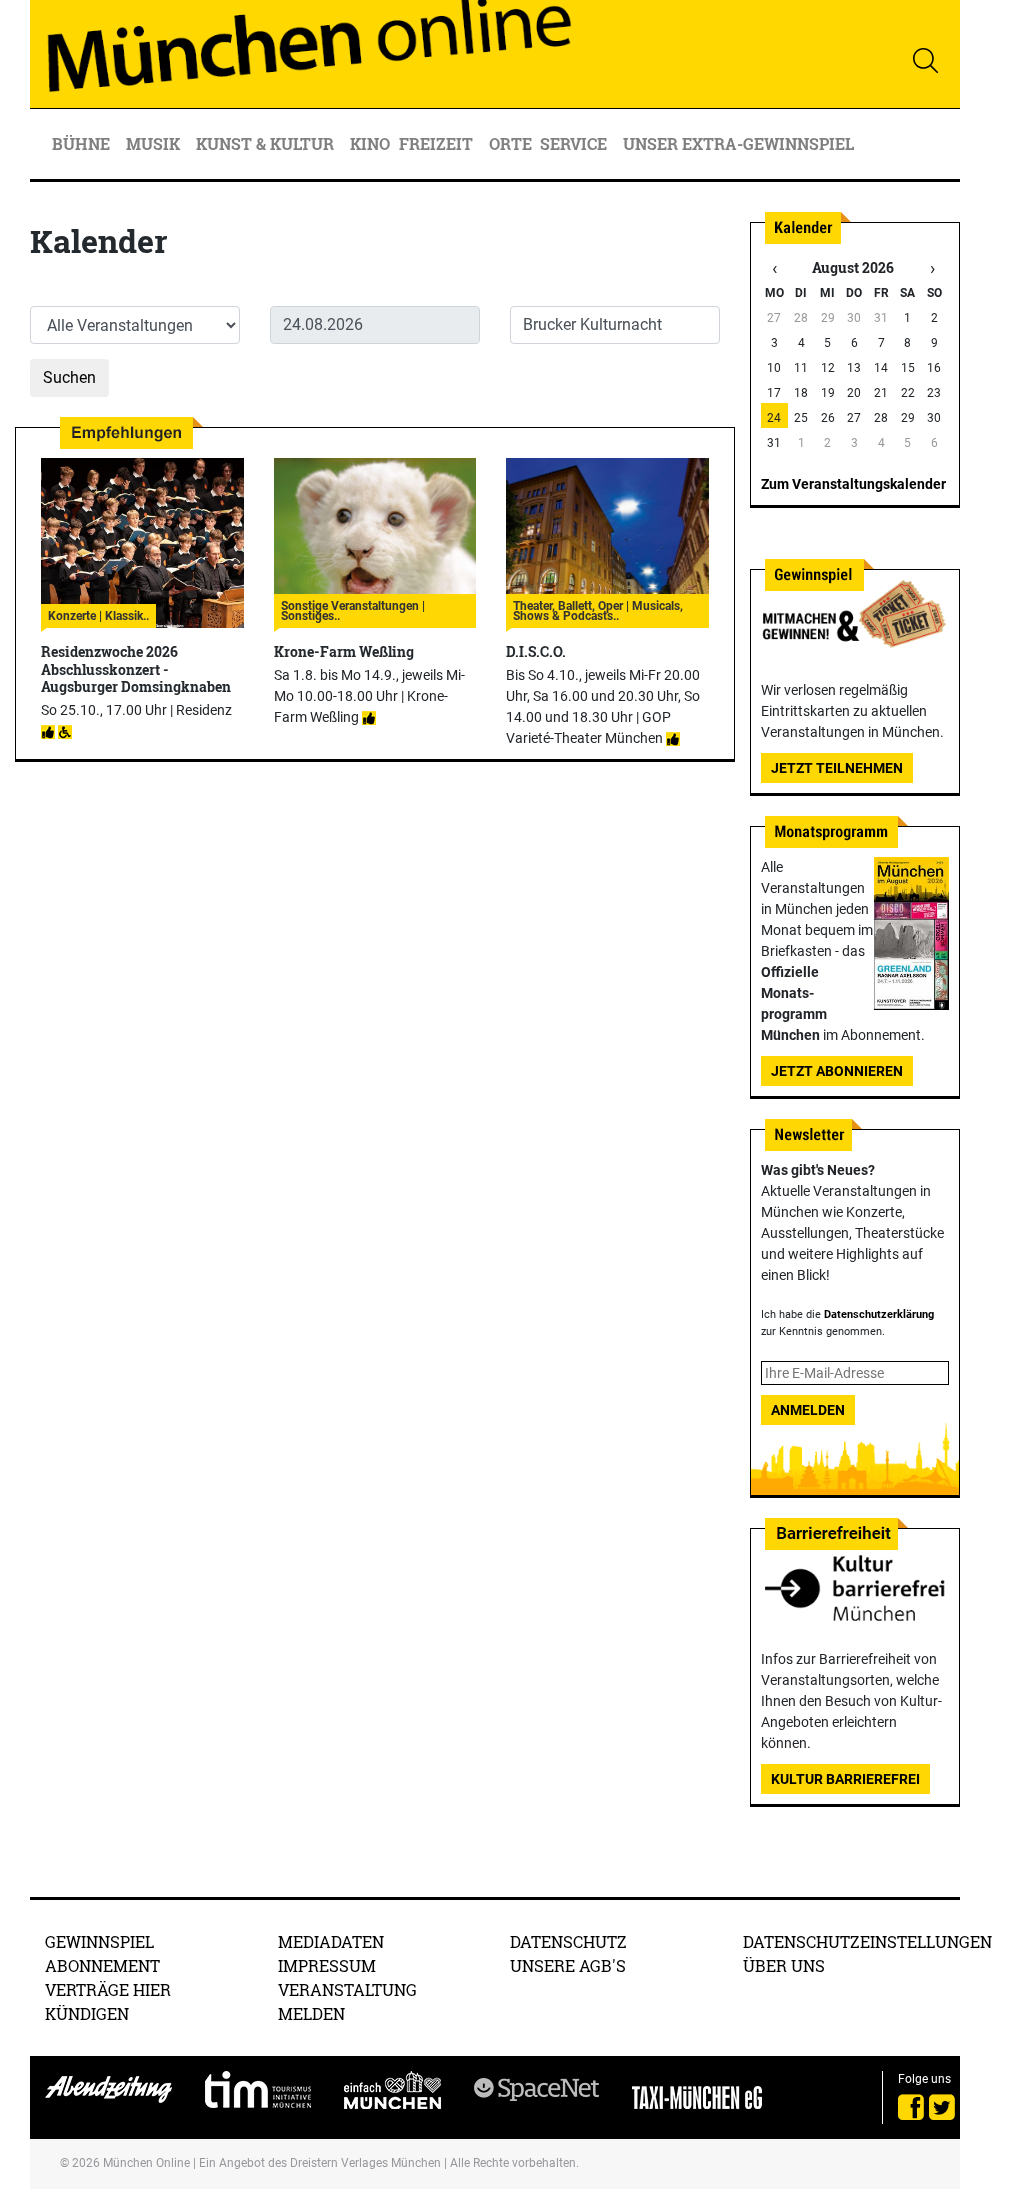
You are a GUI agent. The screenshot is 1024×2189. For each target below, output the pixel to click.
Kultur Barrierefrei (845, 1779)
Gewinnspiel (99, 1941)
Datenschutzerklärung (879, 1314)
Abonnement (102, 1965)
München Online (146, 2163)
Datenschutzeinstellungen (867, 1941)
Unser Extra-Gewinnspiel (738, 143)
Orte (510, 143)
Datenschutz (568, 1941)
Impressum (327, 1965)
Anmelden (808, 1410)
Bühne (83, 143)
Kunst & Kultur (267, 143)
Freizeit (438, 143)
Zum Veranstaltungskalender (853, 484)
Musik (155, 143)
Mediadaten (331, 1941)
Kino (370, 143)
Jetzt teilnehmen (837, 768)
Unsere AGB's (568, 1965)
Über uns (784, 1965)
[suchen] (925, 60)
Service (575, 143)
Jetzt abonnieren (837, 1071)
